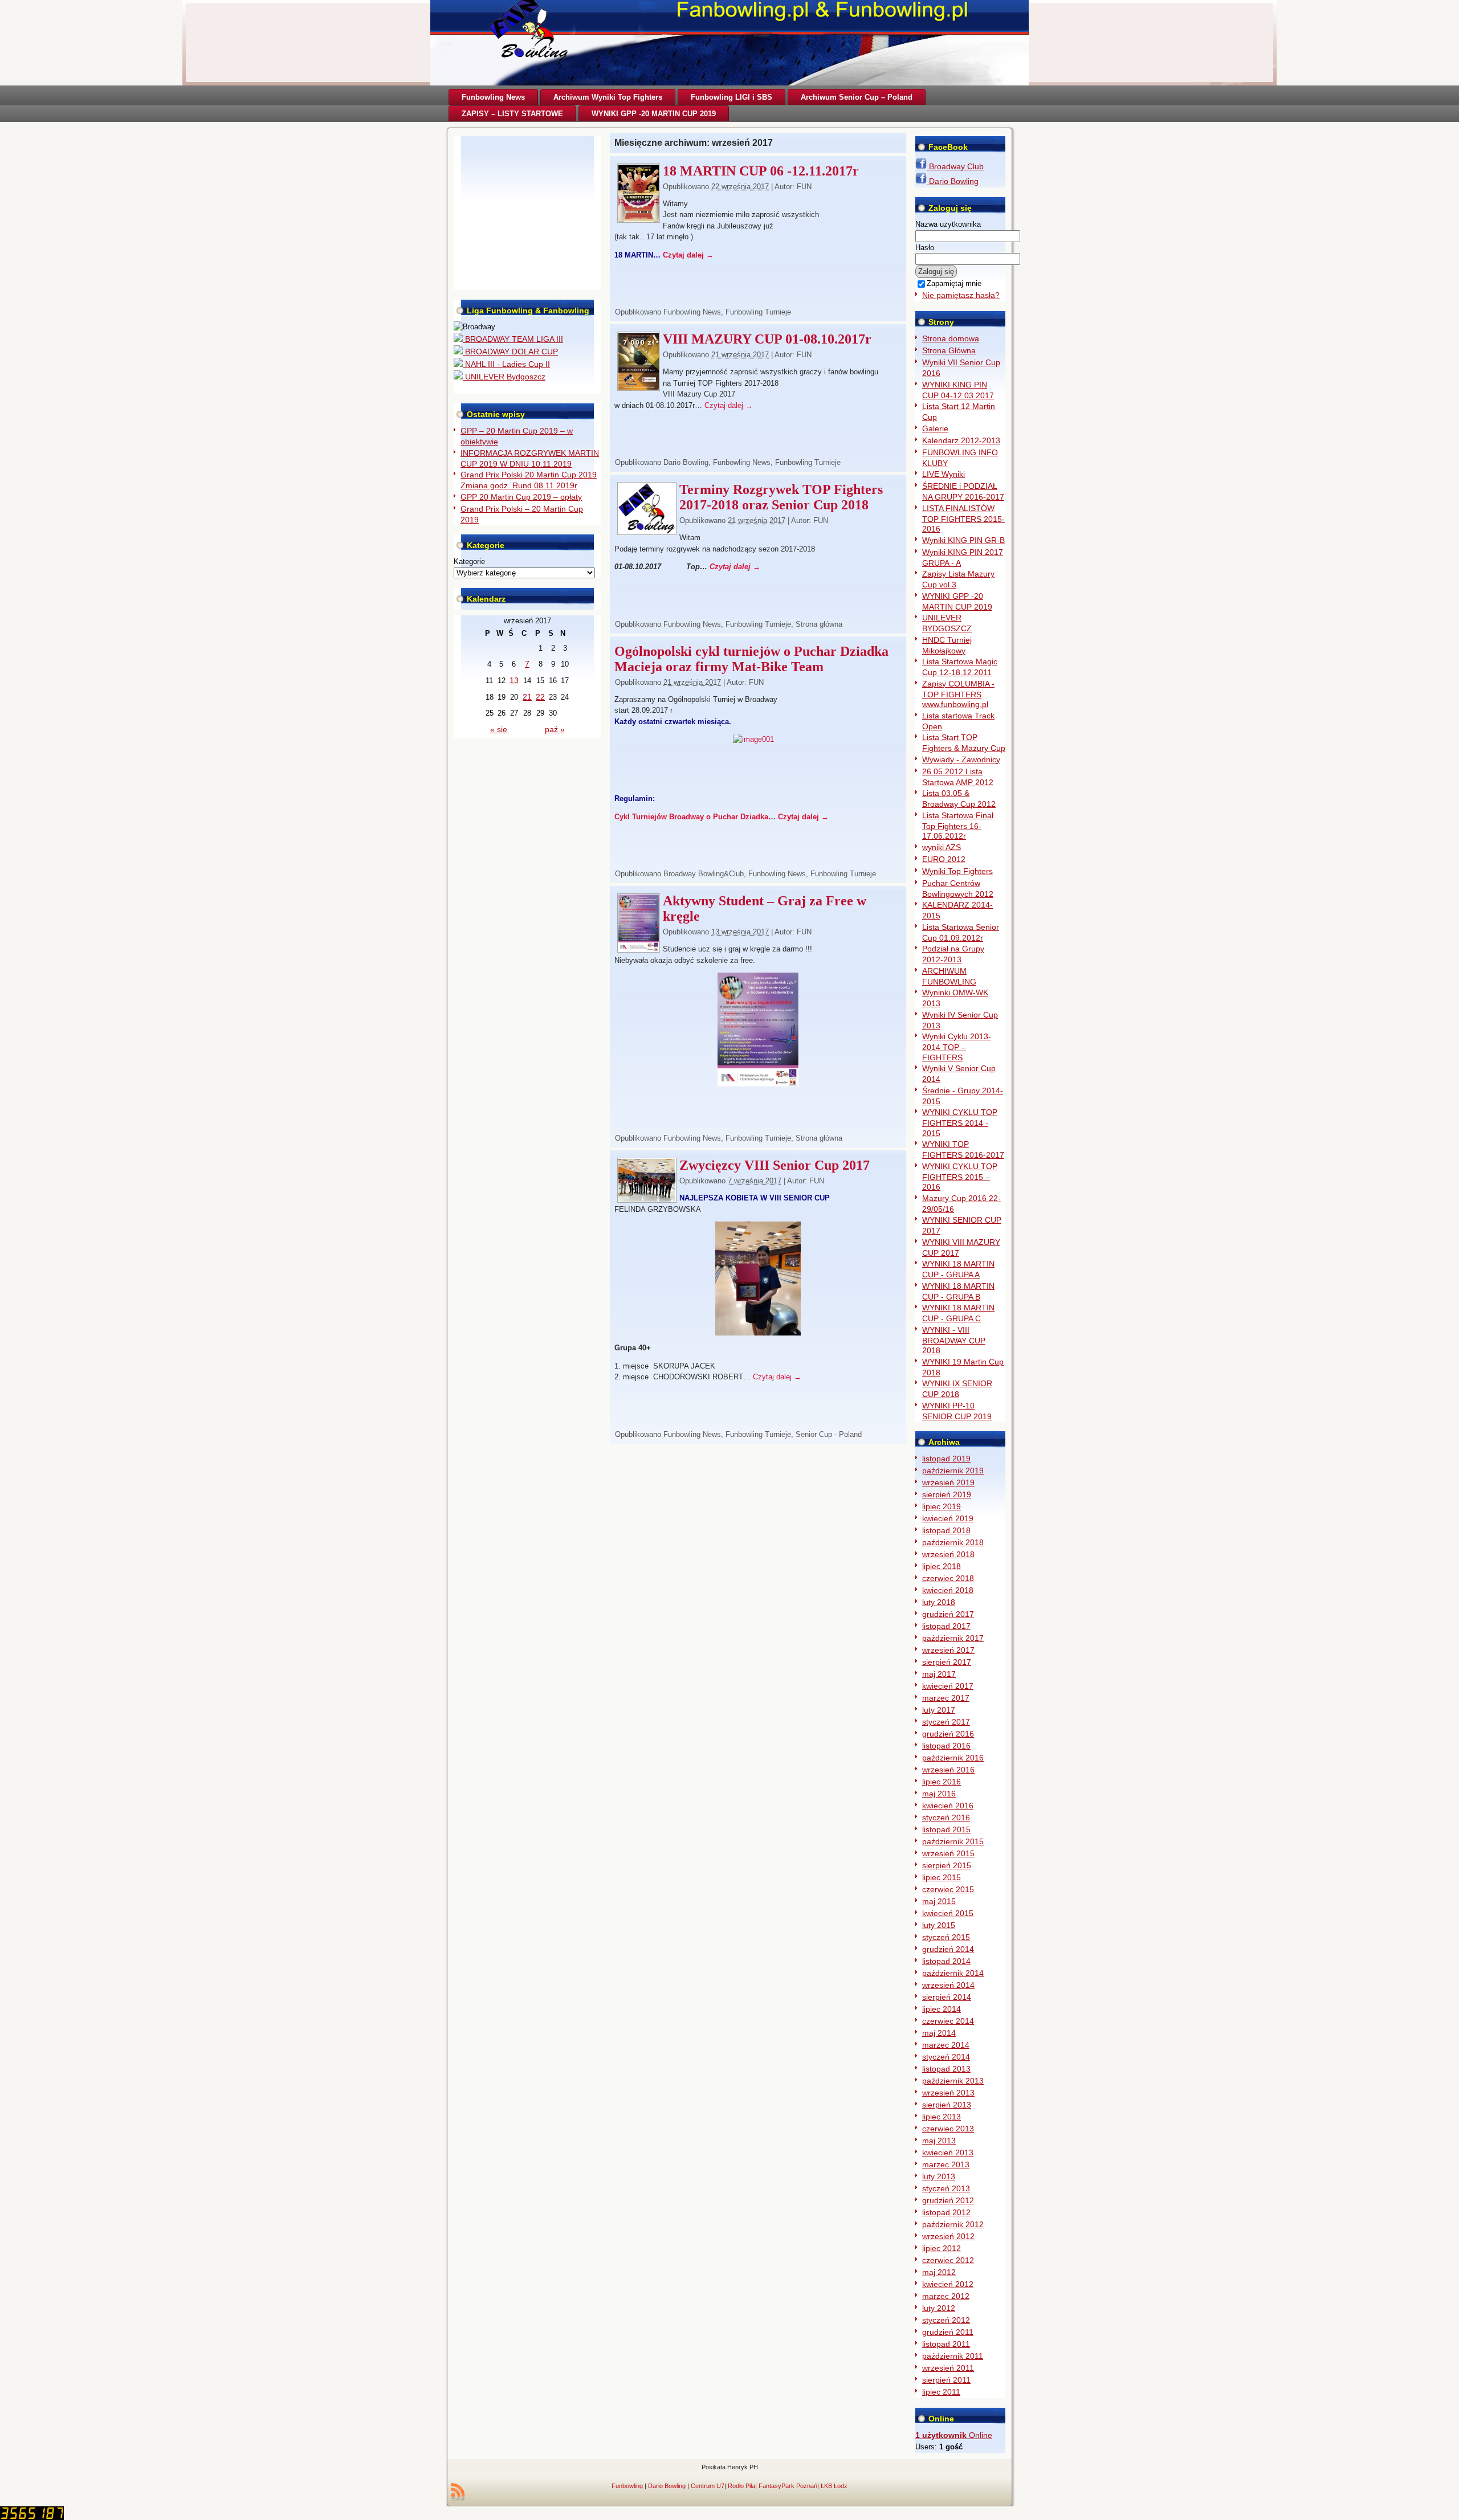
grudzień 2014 (948, 1949)
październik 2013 (953, 2081)
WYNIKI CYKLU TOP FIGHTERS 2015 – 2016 (960, 1177)
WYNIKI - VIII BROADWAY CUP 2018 (954, 1340)
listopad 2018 (946, 1530)
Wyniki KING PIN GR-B (963, 540)
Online (954, 2435)
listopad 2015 (946, 1829)
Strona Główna (949, 350)
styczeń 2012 (946, 2320)
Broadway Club (955, 166)
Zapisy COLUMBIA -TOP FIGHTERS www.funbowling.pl (958, 694)
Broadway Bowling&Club (704, 874)
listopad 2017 (946, 1626)
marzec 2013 (946, 2164)
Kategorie (469, 561)
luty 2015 (939, 1925)
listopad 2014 (946, 1961)
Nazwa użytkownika (948, 224)
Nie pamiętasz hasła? (961, 295)
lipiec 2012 (942, 2248)
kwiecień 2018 (948, 1590)
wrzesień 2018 (948, 1554)
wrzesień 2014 (948, 1985)
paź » (555, 729)
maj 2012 (939, 2272)
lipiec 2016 (942, 1782)
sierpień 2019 (947, 1494)
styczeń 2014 (946, 2057)
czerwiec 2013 (948, 2129)
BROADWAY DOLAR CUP (510, 352)
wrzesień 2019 (948, 1482)
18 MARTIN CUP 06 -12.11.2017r (761, 171)
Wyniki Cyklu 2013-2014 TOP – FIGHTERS (957, 1047)
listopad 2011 (946, 2344)
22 (540, 697)
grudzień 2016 (948, 1734)
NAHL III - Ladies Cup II (506, 364)
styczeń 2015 (946, 1937)
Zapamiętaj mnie (954, 283)
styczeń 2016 (946, 1817)
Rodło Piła (741, 2486)
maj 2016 (939, 1794)
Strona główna (819, 624)
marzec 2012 (946, 2296)
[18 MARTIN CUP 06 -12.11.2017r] (639, 219)
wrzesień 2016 (948, 1770)
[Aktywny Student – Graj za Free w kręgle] (639, 949)
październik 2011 (953, 2356)
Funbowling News (692, 312)
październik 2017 (953, 1638)
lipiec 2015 (942, 1877)
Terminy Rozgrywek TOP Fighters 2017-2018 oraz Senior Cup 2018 (781, 497)
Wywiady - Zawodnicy (961, 759)
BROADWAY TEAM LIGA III (513, 339)
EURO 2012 (944, 859)
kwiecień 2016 (948, 1806)
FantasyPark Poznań (788, 2486)
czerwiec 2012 (948, 2260)
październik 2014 (953, 1973)
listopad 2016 (946, 1746)
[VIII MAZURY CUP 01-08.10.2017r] (639, 387)
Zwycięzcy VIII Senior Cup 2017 (775, 1165)
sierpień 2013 (947, 2105)
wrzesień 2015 (948, 1853)
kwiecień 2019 (948, 1518)
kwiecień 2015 (948, 1913)
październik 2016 (953, 1758)
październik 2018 (953, 1542)
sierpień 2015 (947, 1865)
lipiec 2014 (942, 2009)
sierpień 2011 (946, 2380)
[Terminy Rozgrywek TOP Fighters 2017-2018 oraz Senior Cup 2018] (647, 531)
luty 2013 (939, 2176)
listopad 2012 (946, 2212)
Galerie (935, 428)
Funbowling (627, 2486)
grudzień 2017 (948, 1614)
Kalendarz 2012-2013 (961, 440)
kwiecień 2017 (948, 1686)
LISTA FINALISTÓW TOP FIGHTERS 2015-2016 (963, 519)
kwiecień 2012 (948, 2284)
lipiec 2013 (942, 2117)
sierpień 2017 (947, 1662)
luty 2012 (939, 2308)
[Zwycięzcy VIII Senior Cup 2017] (647, 1199)
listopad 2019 (946, 1459)
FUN (804, 187)
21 (527, 697)
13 (514, 680)
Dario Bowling (686, 462)
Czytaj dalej (688, 255)
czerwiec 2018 (948, 1578)
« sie (499, 729)
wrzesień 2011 (948, 2368)
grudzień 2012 (948, 2200)
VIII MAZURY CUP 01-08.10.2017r (767, 339)
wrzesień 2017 (948, 1650)
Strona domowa (951, 338)
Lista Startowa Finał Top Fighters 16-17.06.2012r (958, 826)
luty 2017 (939, 1710)
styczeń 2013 (946, 2188)
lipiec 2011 (941, 2392)
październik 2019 (953, 1471)
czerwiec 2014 (948, 2021)
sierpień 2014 (947, 1997)
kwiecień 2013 (948, 2153)
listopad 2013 (946, 2069)
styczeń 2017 (946, 1722)
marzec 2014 (946, 2045)
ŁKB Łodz (834, 2486)
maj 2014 (939, 2033)
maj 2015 (939, 1901)
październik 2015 (953, 1841)
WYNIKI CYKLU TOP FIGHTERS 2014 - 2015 (960, 1123)
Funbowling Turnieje (758, 312)
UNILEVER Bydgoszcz (504, 377)
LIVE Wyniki (944, 474)
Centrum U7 (708, 2486)
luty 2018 (939, 1602)
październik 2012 (953, 2224)
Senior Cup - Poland (829, 1434)
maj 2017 (939, 1674)
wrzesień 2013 (948, 2093)
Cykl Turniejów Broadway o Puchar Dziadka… (696, 817)
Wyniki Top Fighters (957, 871)
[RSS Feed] (458, 2492)
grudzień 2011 (948, 2332)
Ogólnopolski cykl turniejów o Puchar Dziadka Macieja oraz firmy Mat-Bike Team (751, 659)
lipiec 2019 (942, 1506)
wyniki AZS (942, 847)
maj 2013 (939, 2141)
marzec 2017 (946, 1698)
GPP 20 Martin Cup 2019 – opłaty (521, 497)
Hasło (925, 248)
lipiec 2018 (942, 1566)
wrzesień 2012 (948, 2236)
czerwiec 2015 (948, 1889)
